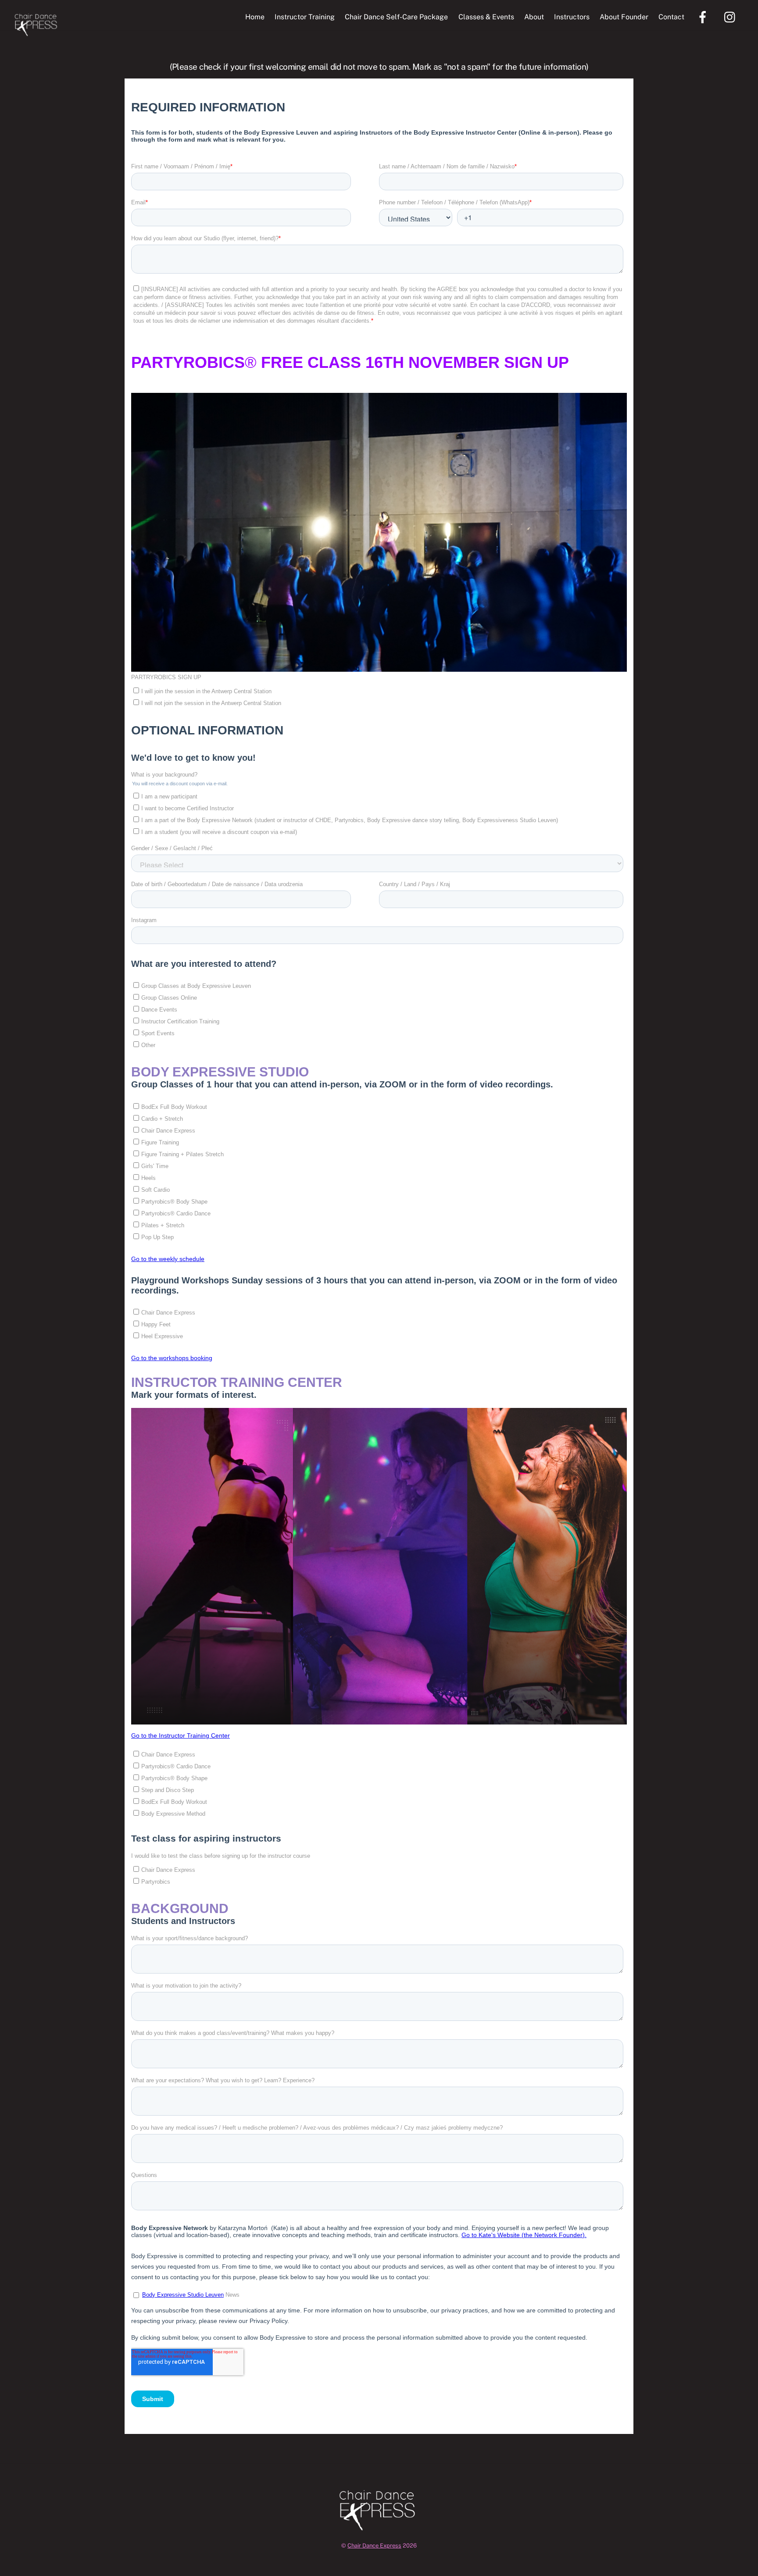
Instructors (572, 17)
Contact (671, 17)
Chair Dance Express (374, 2546)
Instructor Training (305, 17)
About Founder (624, 17)
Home (255, 17)
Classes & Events (486, 17)
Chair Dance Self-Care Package (396, 17)
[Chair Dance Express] (37, 32)
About (534, 17)
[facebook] (704, 16)
